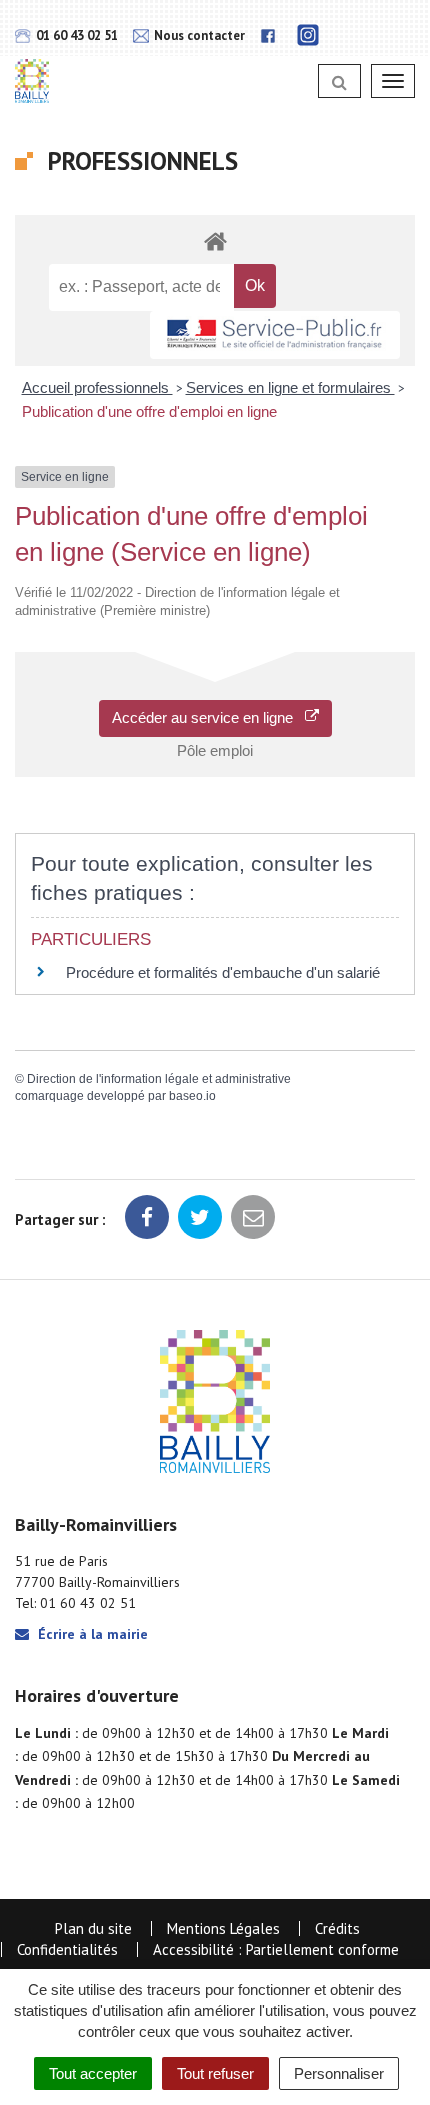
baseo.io (192, 1096)
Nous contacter (198, 35)
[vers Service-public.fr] (275, 335)
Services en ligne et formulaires (290, 387)
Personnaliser (339, 2073)
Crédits (337, 1928)
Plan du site (93, 1928)
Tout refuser (215, 2073)
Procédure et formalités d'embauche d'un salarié (223, 972)
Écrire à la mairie (91, 1634)
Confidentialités (67, 1949)
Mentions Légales (223, 1928)
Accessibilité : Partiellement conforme (276, 1949)
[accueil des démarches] (215, 240)
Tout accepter (93, 2073)
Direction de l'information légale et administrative (159, 1079)
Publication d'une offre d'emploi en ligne (149, 411)
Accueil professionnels (97, 387)
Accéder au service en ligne (208, 717)
